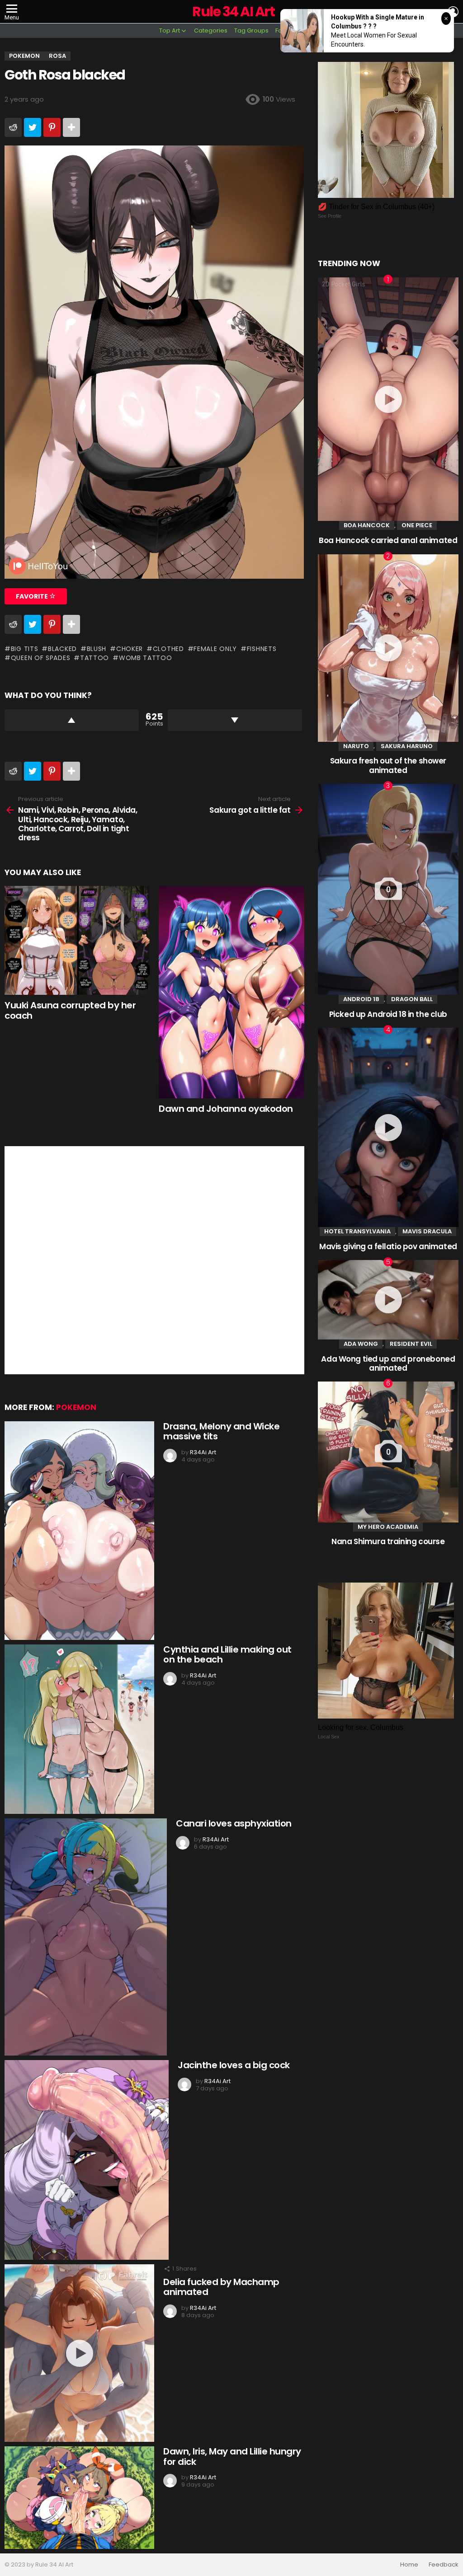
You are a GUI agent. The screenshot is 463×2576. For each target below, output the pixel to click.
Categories (211, 30)
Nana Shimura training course (388, 1541)
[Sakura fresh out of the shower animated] (388, 648)
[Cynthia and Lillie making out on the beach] (79, 1729)
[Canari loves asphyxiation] (86, 1937)
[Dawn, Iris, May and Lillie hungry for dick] (79, 2498)
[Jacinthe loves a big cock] (87, 2160)
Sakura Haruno (407, 746)
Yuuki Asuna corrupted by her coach (70, 1010)
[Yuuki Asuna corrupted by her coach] (77, 940)
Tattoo (94, 658)
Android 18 (361, 999)
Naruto (356, 746)
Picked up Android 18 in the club (388, 1014)
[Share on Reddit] (13, 127)
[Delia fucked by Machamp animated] (79, 2353)
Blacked (62, 649)
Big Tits (24, 649)
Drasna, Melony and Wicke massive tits (221, 1431)
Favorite (33, 596)
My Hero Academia (388, 1527)
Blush (97, 649)
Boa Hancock (367, 525)
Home (409, 2565)
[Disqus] (154, 1259)
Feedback (444, 2565)
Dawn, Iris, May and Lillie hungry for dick (232, 2457)
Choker (130, 649)
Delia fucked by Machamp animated (221, 2287)
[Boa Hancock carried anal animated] (388, 399)
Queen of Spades (40, 658)
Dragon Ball (412, 999)
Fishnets (262, 649)
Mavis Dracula (427, 1231)
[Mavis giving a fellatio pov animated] (388, 1127)
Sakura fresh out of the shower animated (388, 765)
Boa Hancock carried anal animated (388, 540)
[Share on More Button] (71, 127)
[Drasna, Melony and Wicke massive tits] (79, 1531)
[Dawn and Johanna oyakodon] (231, 992)
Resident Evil (411, 1344)
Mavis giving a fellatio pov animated (388, 1246)
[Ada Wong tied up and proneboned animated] (388, 1300)
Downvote (235, 720)
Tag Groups (251, 30)
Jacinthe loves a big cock (234, 2065)
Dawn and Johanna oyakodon (226, 1109)
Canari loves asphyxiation (234, 1823)
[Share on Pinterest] (52, 127)
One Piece (417, 525)
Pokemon (76, 1407)
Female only (215, 649)
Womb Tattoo (145, 658)
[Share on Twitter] (33, 127)
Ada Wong (361, 1344)
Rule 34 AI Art (233, 12)
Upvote (72, 720)
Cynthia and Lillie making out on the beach (227, 1655)
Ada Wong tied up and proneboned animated (388, 1363)
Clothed (168, 649)
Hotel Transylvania (357, 1231)
